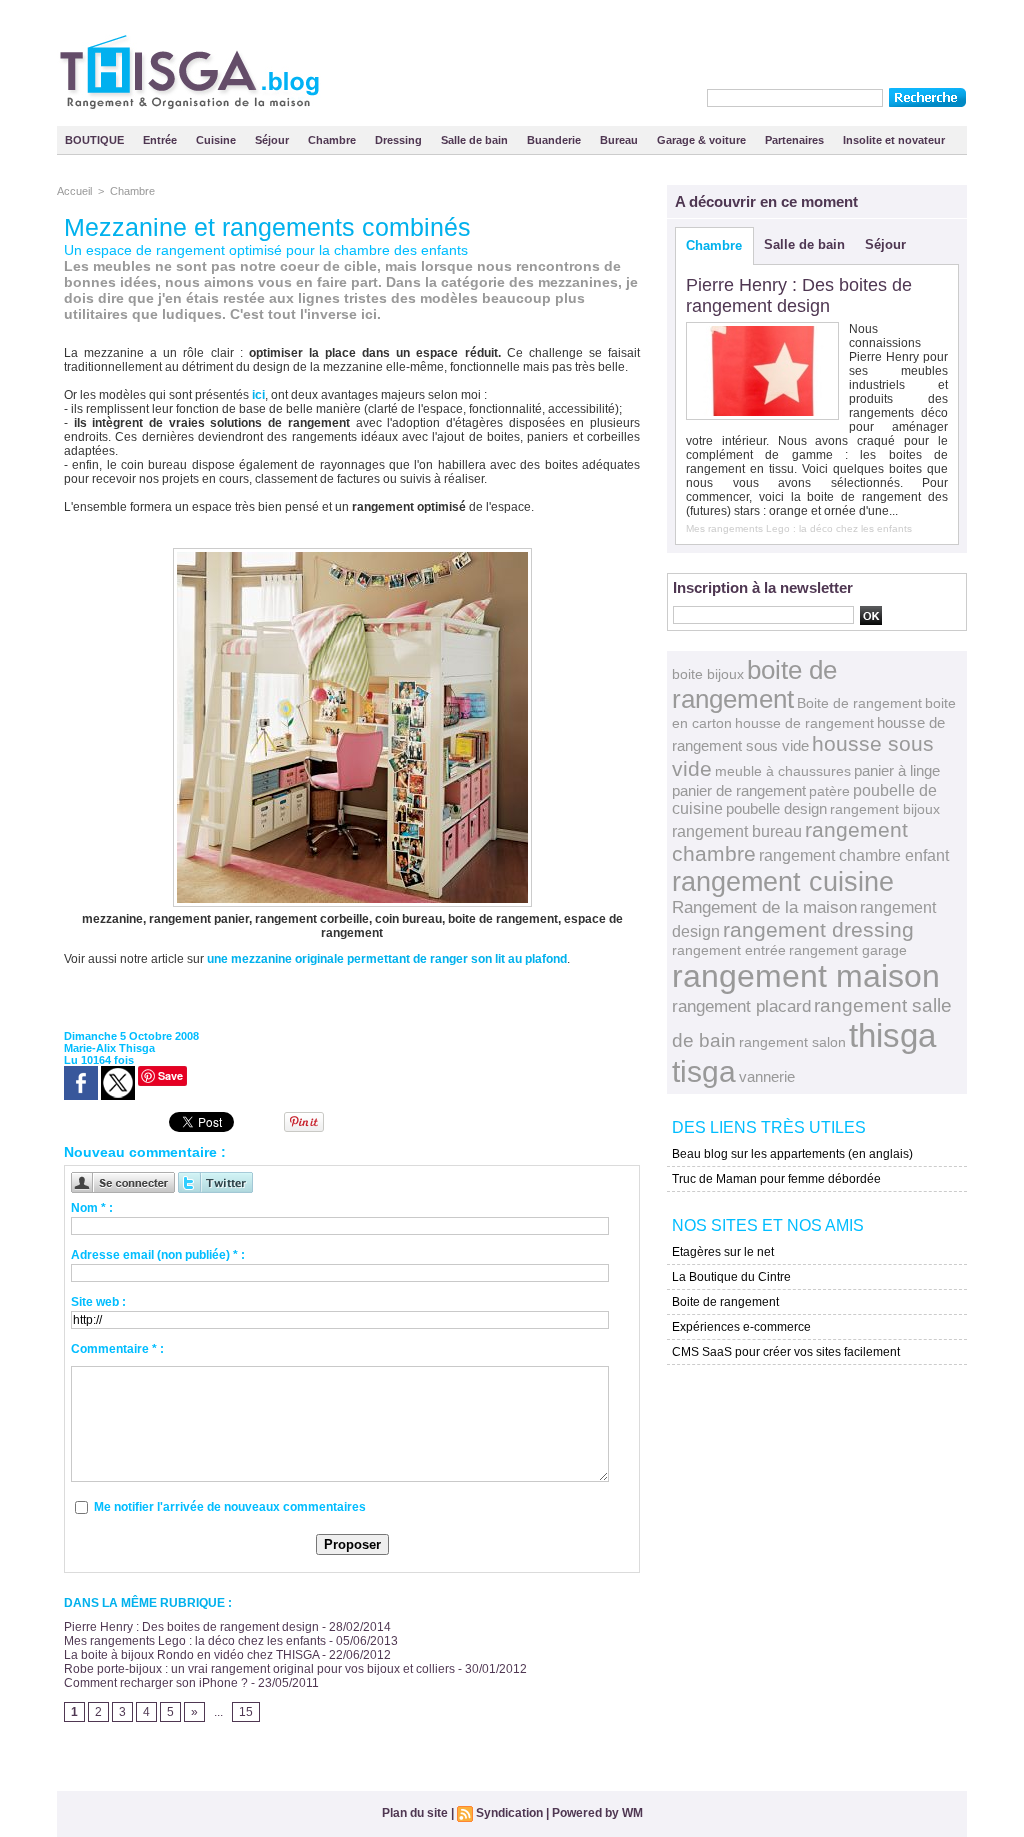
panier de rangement (739, 790)
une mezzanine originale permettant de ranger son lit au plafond (387, 959)
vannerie (767, 1076)
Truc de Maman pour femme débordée (776, 1179)
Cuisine (217, 140)
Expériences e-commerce (741, 1327)
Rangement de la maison (764, 907)
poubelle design (776, 808)
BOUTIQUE (96, 140)
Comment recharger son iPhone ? (156, 1683)
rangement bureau (737, 831)
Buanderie (555, 140)
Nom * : (92, 1208)
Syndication (509, 1813)
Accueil (74, 191)
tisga (704, 1071)
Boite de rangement (859, 703)
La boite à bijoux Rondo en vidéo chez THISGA (191, 1655)
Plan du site (415, 1813)
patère (829, 791)
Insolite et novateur (894, 140)
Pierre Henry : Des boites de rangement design (191, 1627)
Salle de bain (476, 140)
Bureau (620, 140)
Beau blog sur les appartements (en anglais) (792, 1154)
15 (246, 1712)
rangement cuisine (783, 881)
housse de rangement (804, 723)
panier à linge (897, 771)
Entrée (161, 140)
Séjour (273, 140)
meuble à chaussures (783, 771)
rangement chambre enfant (854, 855)
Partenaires (796, 140)
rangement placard (741, 1006)
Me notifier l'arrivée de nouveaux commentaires (230, 1507)
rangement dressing (818, 929)
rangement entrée (729, 950)
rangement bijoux (885, 809)
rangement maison (806, 976)
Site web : (98, 1302)
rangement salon (792, 1042)
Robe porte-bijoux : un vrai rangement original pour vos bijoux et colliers (259, 1669)
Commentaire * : (117, 1349)
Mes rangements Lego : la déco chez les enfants (195, 1641)
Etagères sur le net (723, 1252)
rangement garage (848, 950)
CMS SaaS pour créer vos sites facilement (786, 1352)
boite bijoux (708, 674)
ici (258, 395)
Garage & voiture (703, 140)
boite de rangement (754, 684)
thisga (892, 1035)
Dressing (400, 140)
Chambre (333, 140)
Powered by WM (597, 1813)
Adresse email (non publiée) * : (158, 1255)
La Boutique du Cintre (731, 1277)
